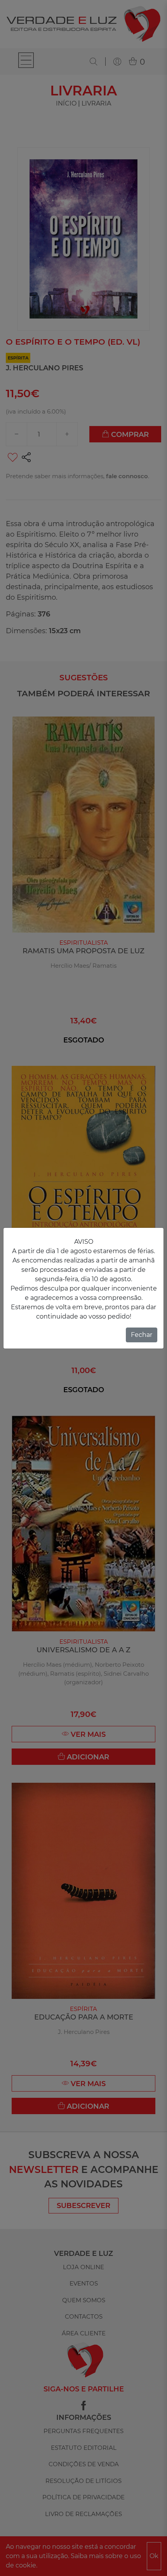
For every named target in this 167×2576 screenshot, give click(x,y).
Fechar (142, 1335)
